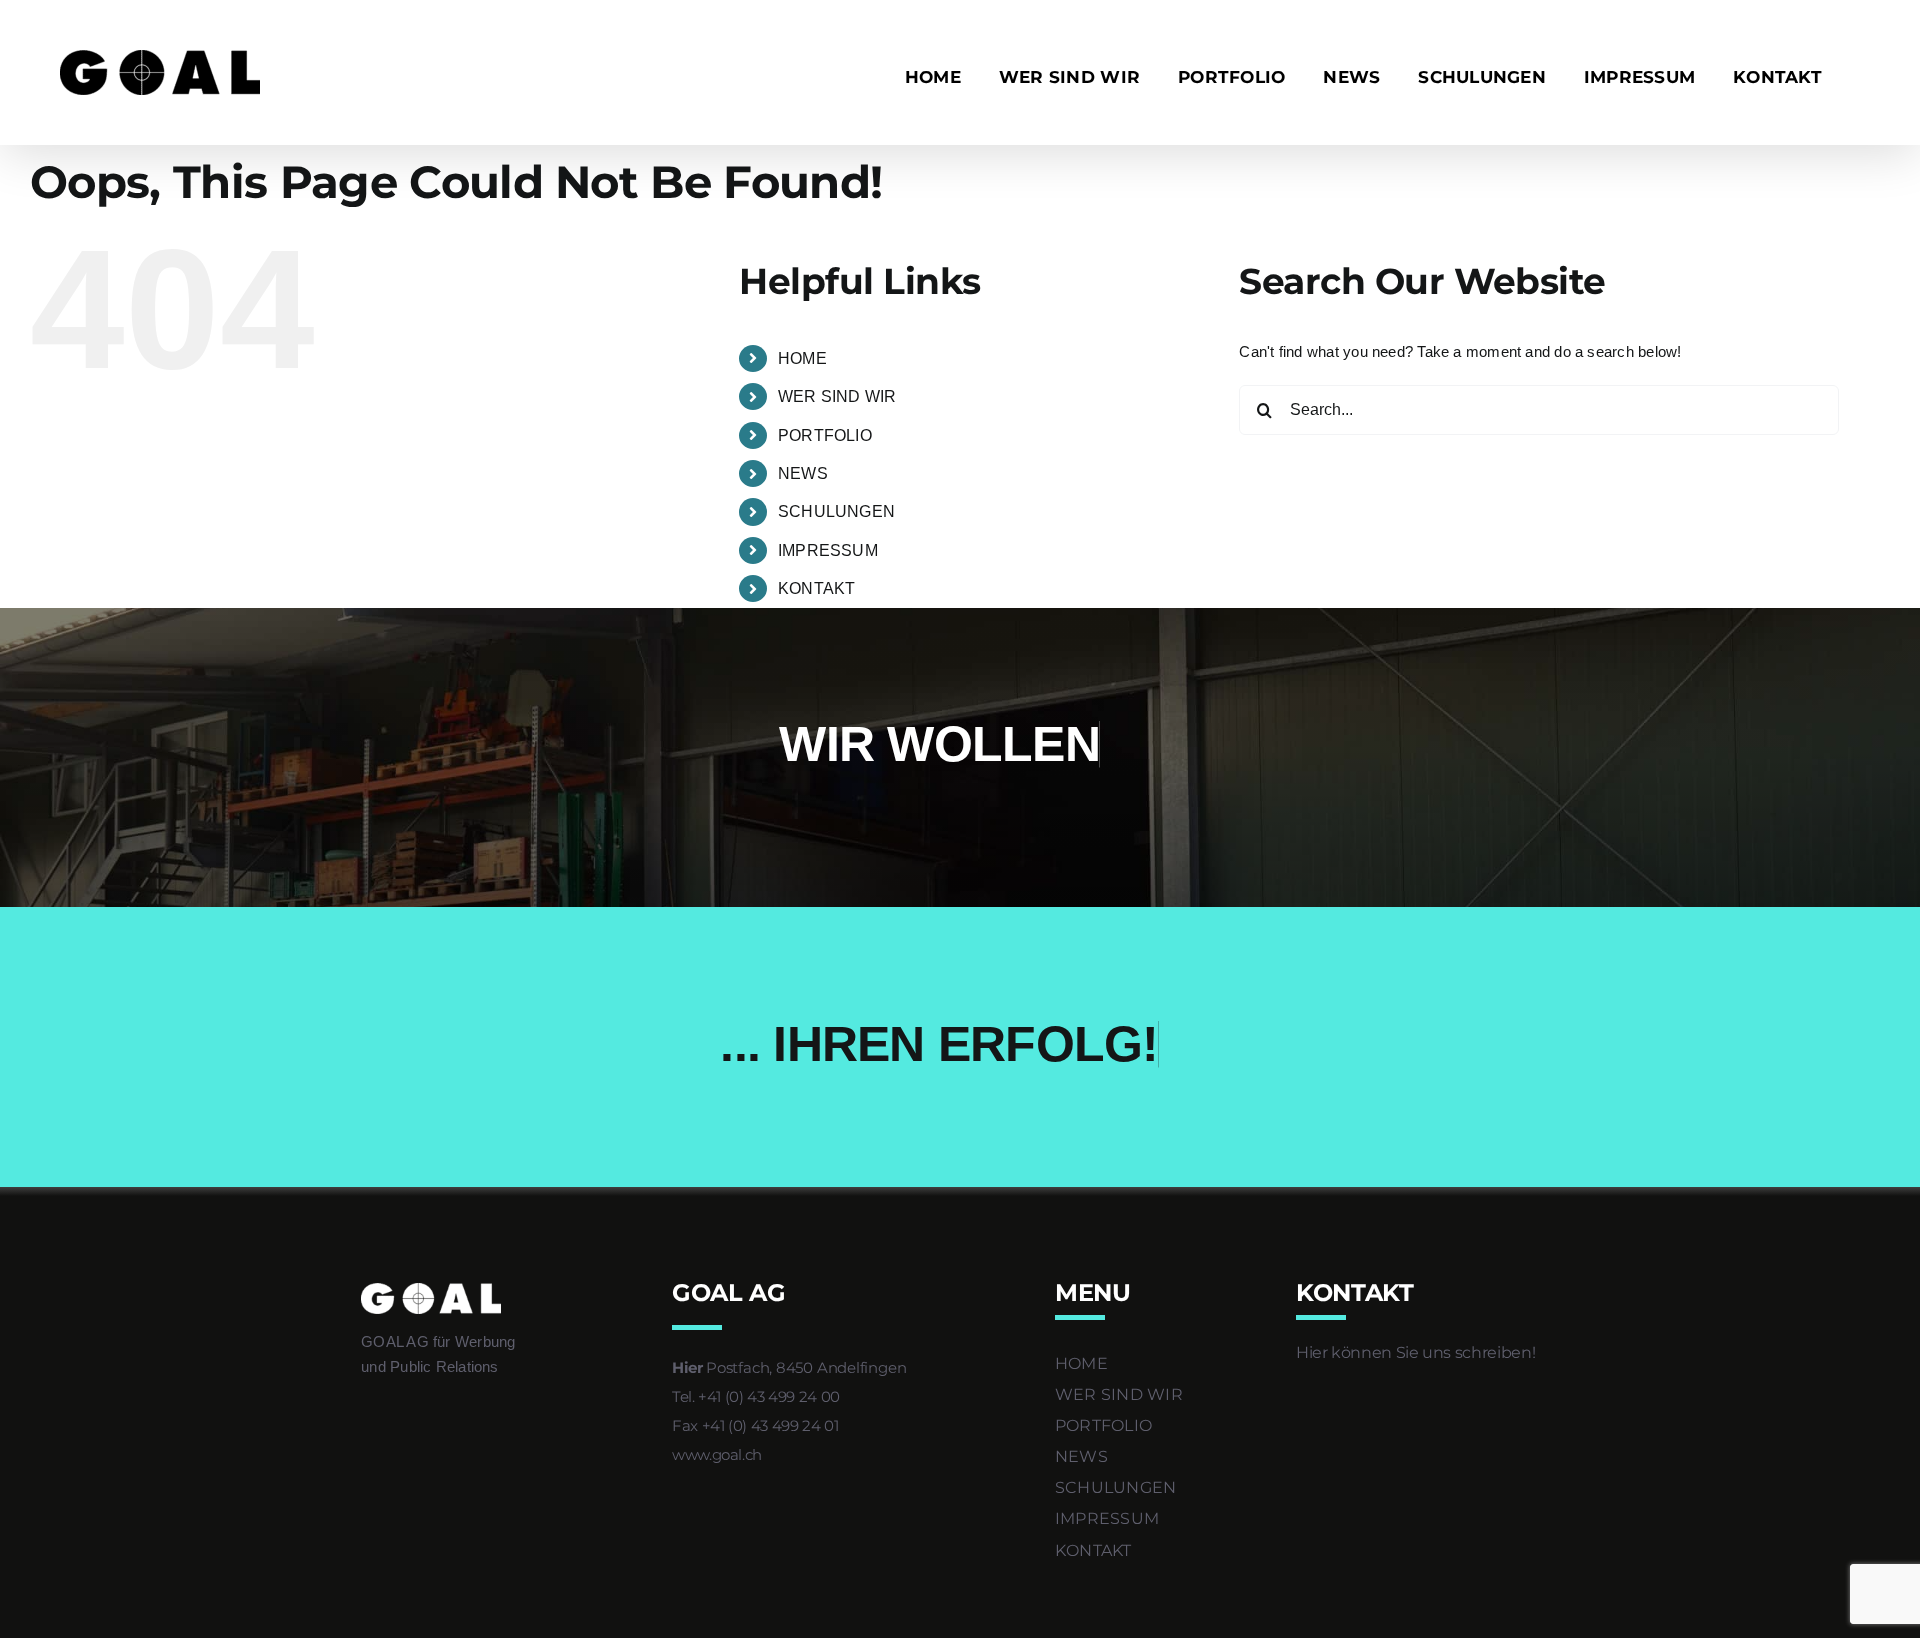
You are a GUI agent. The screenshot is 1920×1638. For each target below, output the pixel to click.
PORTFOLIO (825, 435)
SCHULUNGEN (836, 511)
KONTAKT (817, 588)
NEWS (803, 473)
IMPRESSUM (828, 550)
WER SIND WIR (837, 396)
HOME (802, 358)
